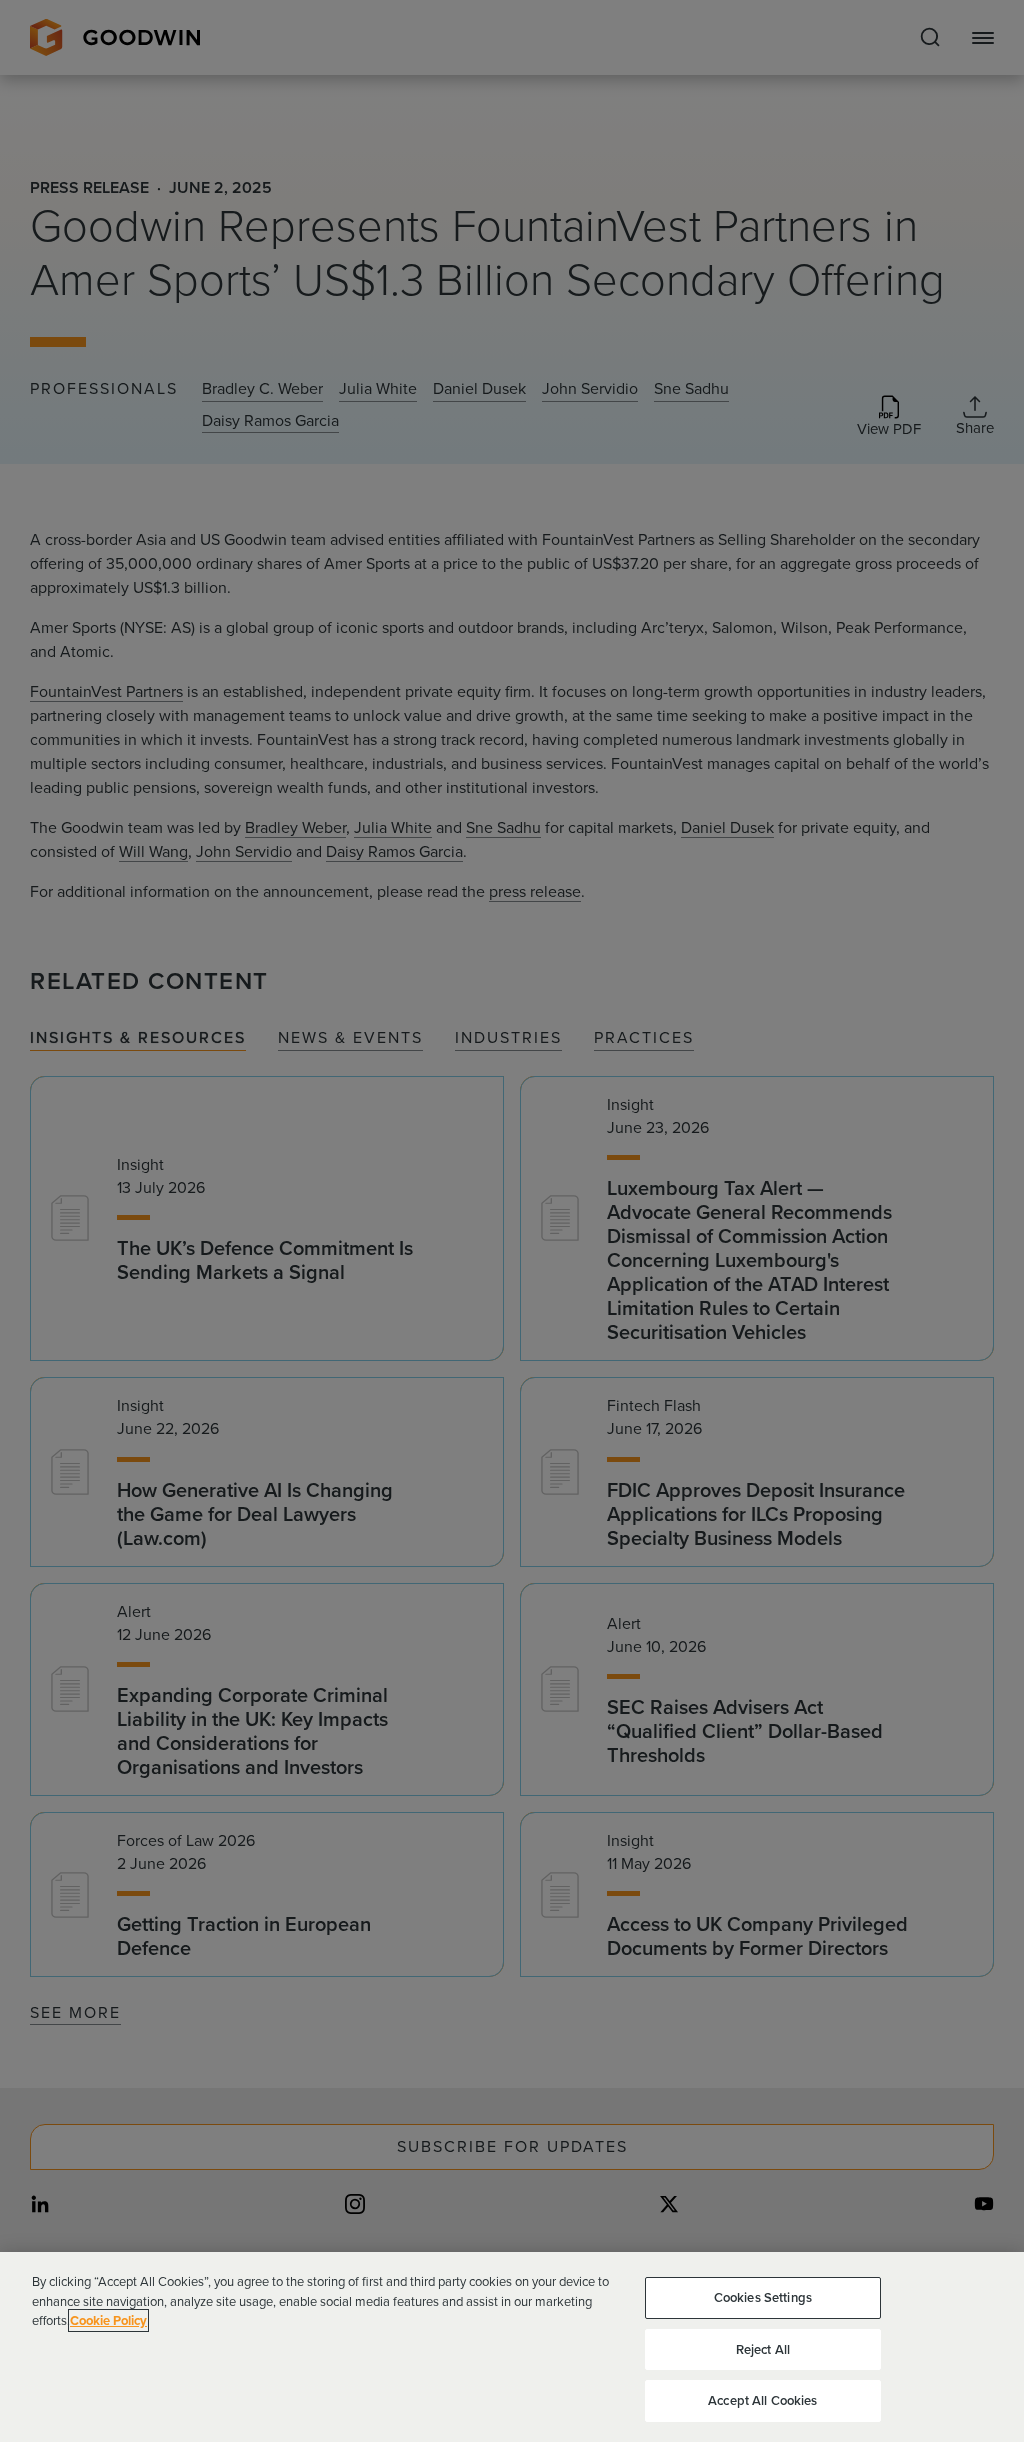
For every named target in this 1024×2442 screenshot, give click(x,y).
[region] (512, 2347)
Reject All (763, 2349)
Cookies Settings (763, 2297)
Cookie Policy (108, 2320)
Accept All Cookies (762, 2400)
